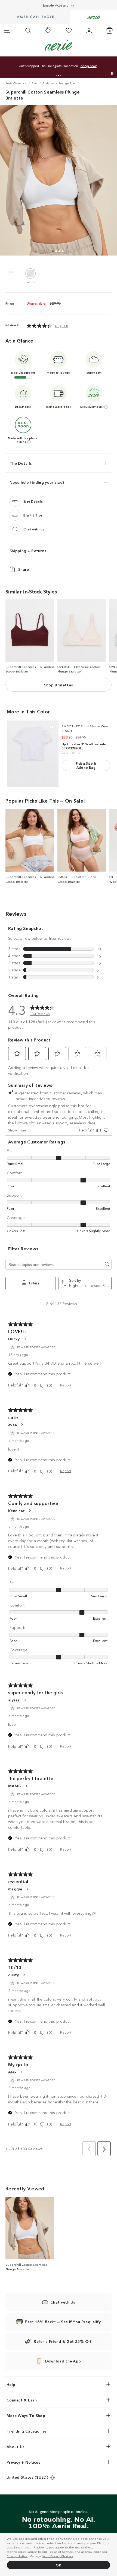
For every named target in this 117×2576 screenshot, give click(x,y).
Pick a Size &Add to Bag (86, 765)
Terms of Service (61, 2551)
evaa (13, 1425)
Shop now (65, 66)
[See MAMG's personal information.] (26, 1786)
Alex (12, 2072)
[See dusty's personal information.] (24, 1975)
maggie (15, 1889)
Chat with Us (63, 2302)
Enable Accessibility (59, 5)
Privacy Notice (17, 2556)
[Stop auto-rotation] (112, 73)
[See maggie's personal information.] (27, 1889)
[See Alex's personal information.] (21, 2072)
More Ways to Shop (26, 2415)
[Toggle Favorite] (52, 727)
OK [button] (59, 2565)
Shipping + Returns (28, 551)
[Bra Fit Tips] (15, 515)
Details (82, 66)
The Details (21, 463)
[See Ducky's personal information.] (25, 1339)
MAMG (15, 1786)
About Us (16, 2446)
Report (66, 1385)
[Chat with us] (15, 529)
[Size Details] (15, 501)
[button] (56, 75)
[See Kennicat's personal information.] (30, 1511)
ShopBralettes (59, 685)
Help (11, 2384)
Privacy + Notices (23, 2462)
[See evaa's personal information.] (22, 1425)
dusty (14, 1975)
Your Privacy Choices (58, 2556)
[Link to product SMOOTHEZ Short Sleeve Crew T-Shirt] (33, 754)
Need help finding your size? (37, 482)
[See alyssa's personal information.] (25, 1700)
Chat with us (34, 529)
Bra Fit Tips (33, 515)
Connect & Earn (22, 2400)
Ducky (14, 1339)
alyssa (14, 1700)
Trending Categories (27, 2431)
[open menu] (7, 31)
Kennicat (16, 1511)
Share (24, 569)
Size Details (33, 501)
